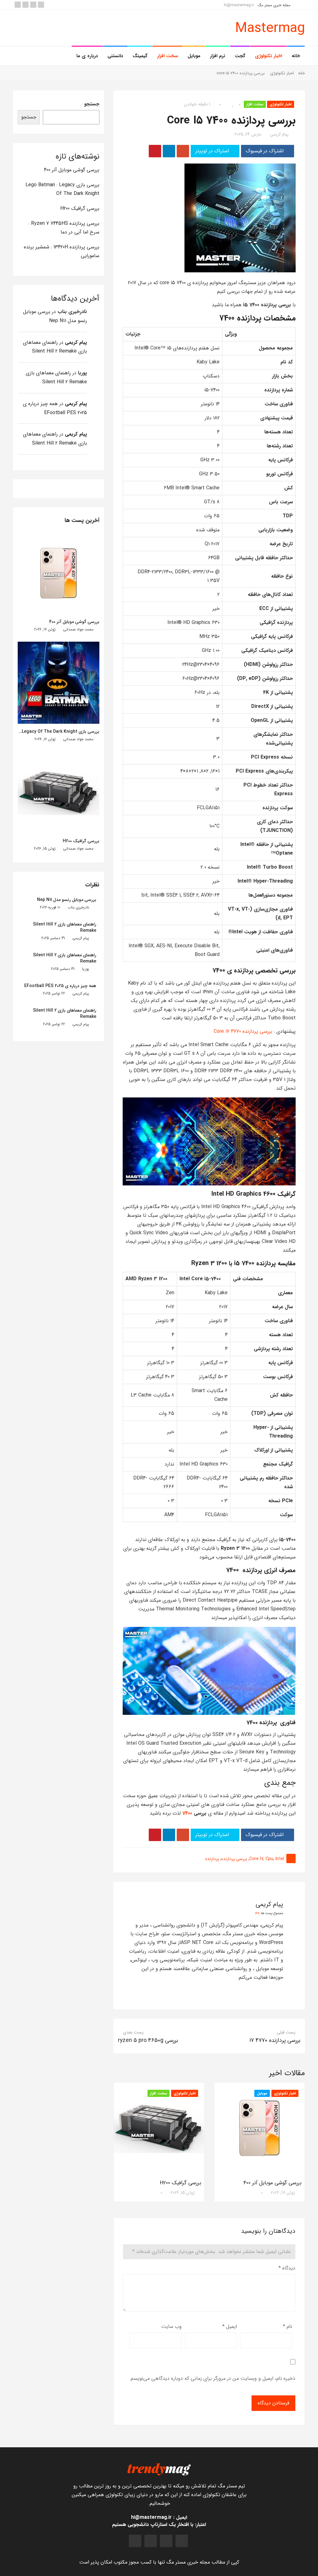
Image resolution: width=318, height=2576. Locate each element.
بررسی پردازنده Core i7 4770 (243, 1031)
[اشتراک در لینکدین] (169, 151)
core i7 (256, 1859)
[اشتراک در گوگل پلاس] (183, 151)
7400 (187, 1813)
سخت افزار (168, 56)
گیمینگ (140, 56)
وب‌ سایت (171, 2327)
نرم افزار (218, 56)
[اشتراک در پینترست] (155, 151)
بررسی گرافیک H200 (181, 2183)
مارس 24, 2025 (248, 134)
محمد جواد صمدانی (78, 629)
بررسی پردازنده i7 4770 (275, 2040)
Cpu (269, 1859)
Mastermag (270, 28)
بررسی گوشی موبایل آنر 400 (273, 2183)
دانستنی (115, 56)
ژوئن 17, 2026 (283, 2193)
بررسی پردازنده (234, 1859)
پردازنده (212, 1859)
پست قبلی (286, 2032)
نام (288, 2327)
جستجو (92, 104)
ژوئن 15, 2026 (183, 2193)
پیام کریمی (279, 134)
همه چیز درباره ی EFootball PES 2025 (60, 986)
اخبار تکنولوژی (268, 56)
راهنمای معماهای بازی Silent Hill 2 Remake (65, 927)
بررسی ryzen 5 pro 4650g (148, 2040)
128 (257, 1913)
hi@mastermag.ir (239, 5)
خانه (296, 56)
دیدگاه (287, 2268)
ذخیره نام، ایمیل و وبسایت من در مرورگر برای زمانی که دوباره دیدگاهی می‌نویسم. (212, 2378)
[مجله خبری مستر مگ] (159, 2469)
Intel (280, 1859)
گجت (240, 56)
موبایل (194, 56)
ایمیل (230, 2327)
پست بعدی (133, 2032)
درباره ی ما (87, 56)
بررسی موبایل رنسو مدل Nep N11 (67, 900)
